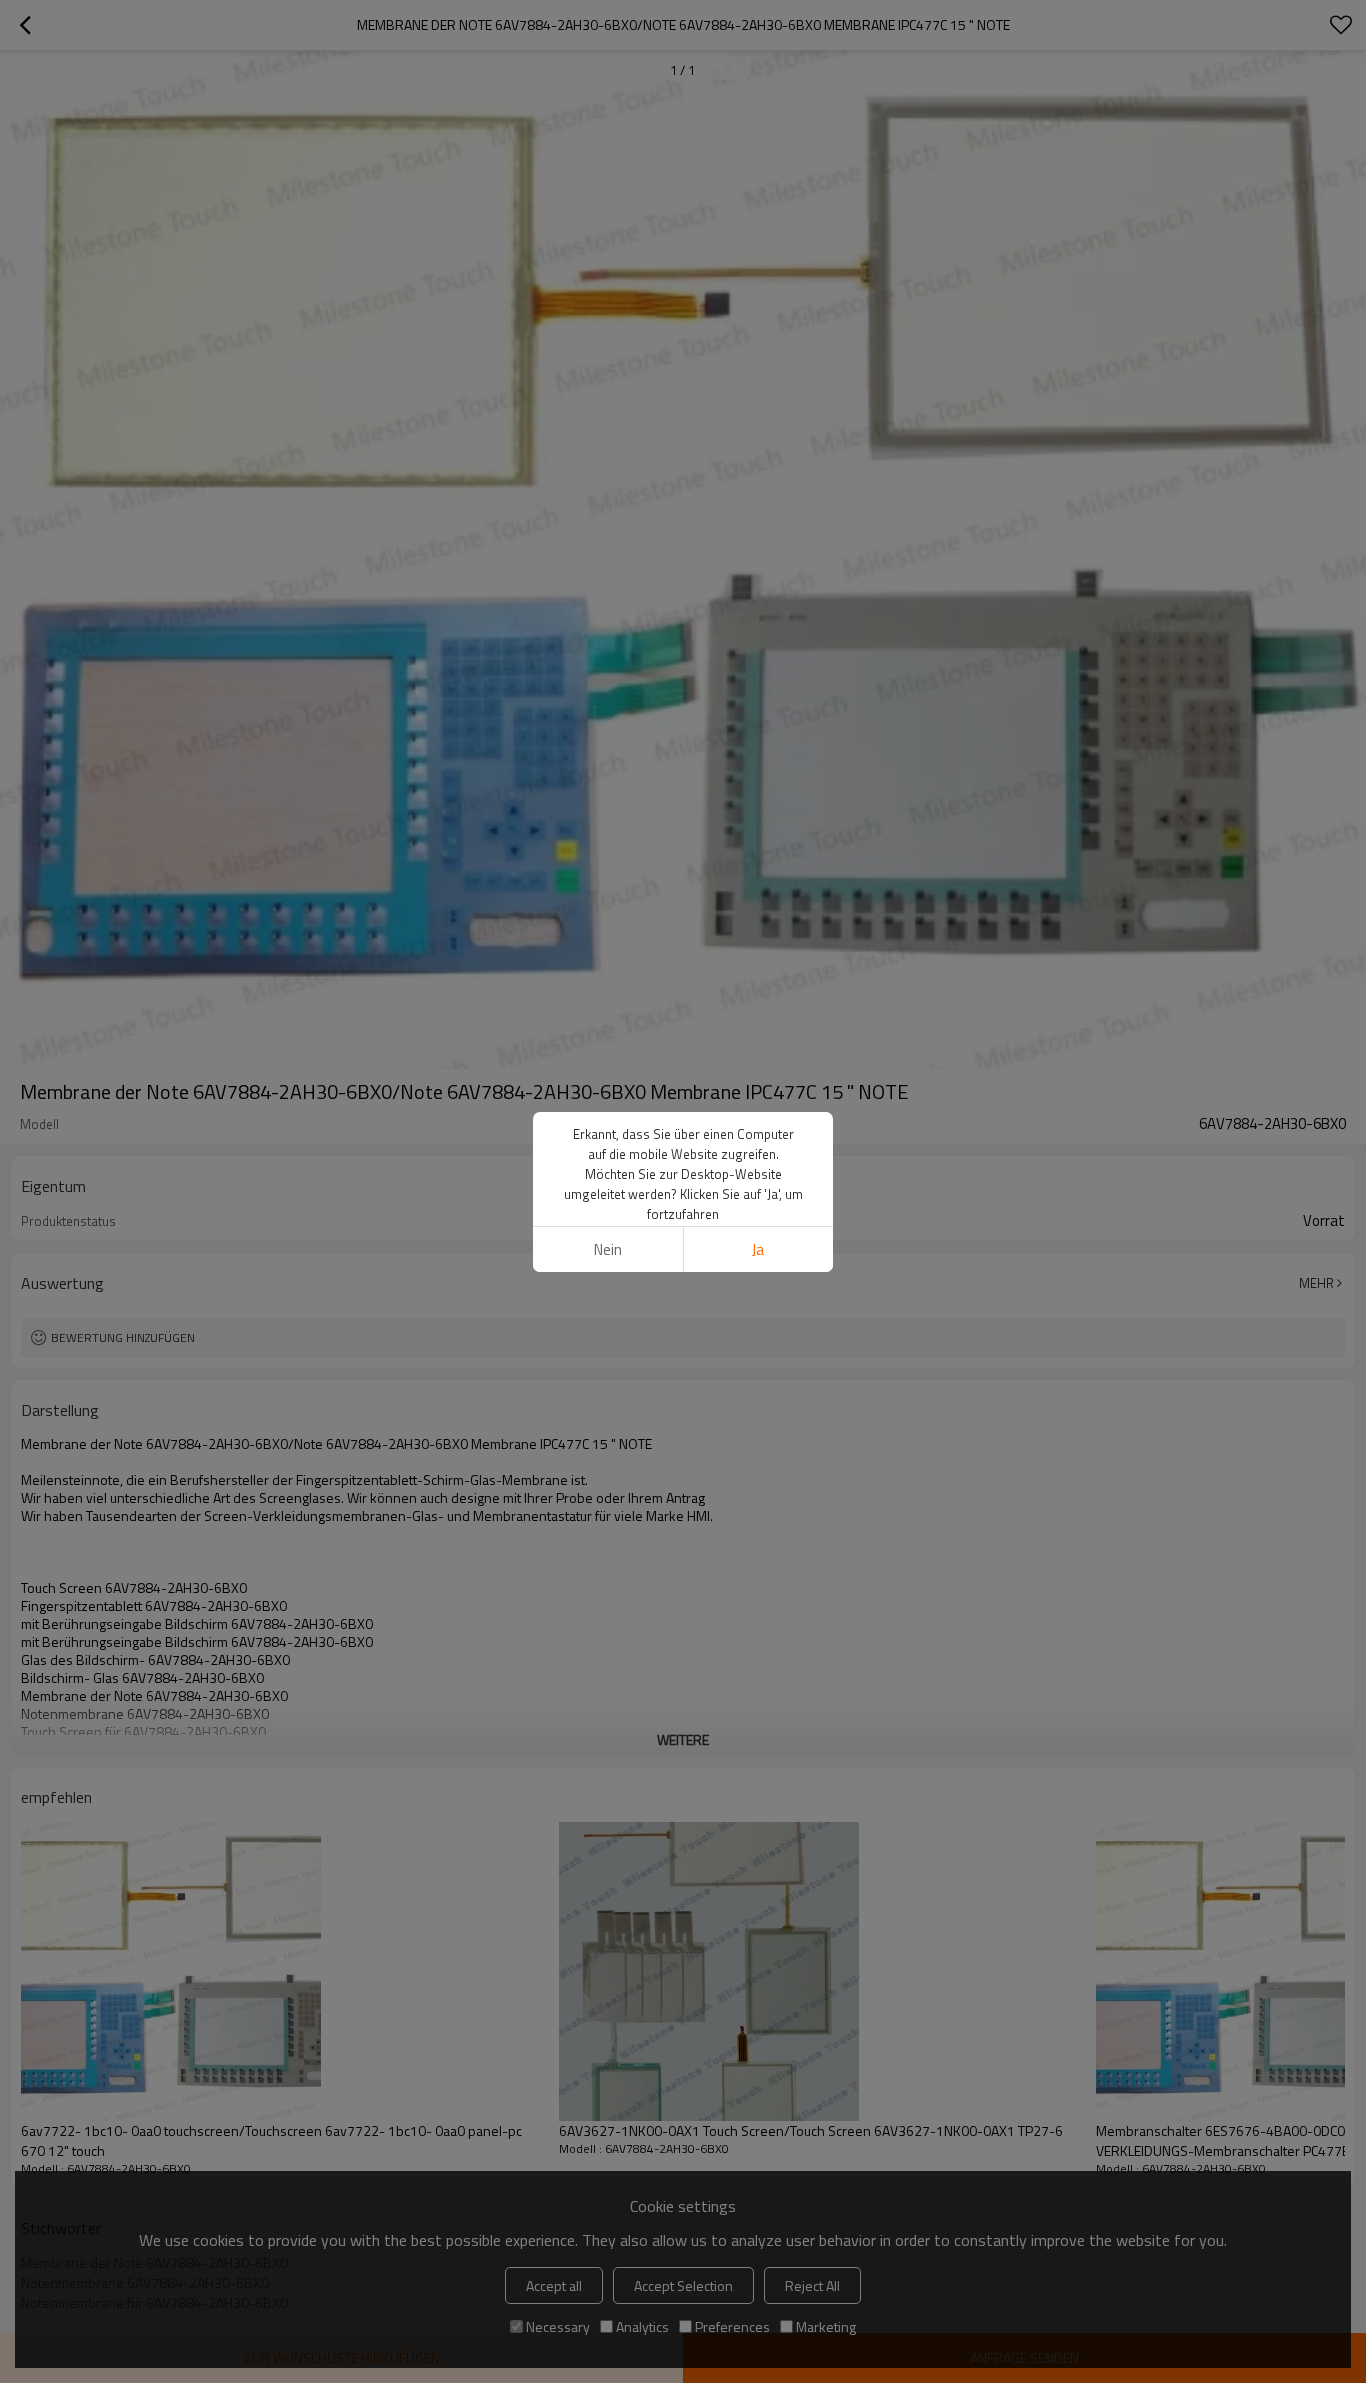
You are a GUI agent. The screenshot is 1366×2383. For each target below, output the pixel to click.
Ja (758, 1249)
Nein (608, 1249)
